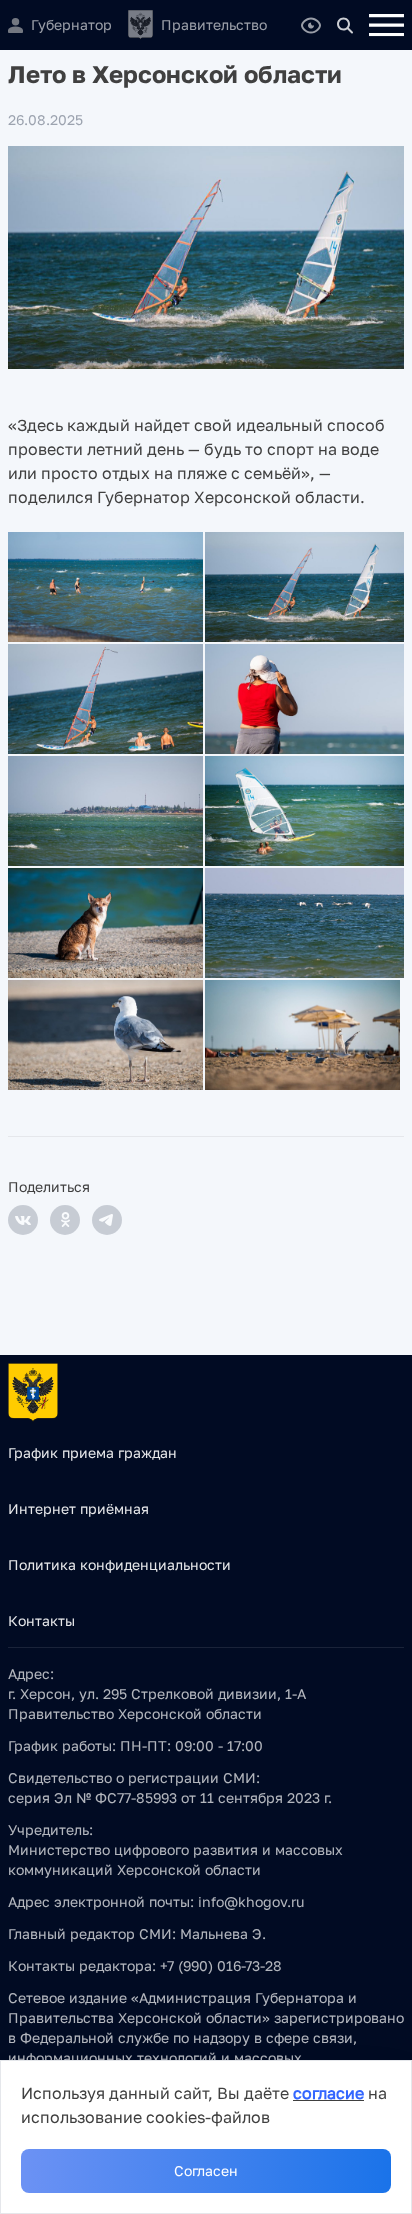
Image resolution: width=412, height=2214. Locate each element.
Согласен (206, 2170)
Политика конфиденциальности (119, 1564)
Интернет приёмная (78, 1508)
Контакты (41, 1620)
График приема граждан (92, 1452)
